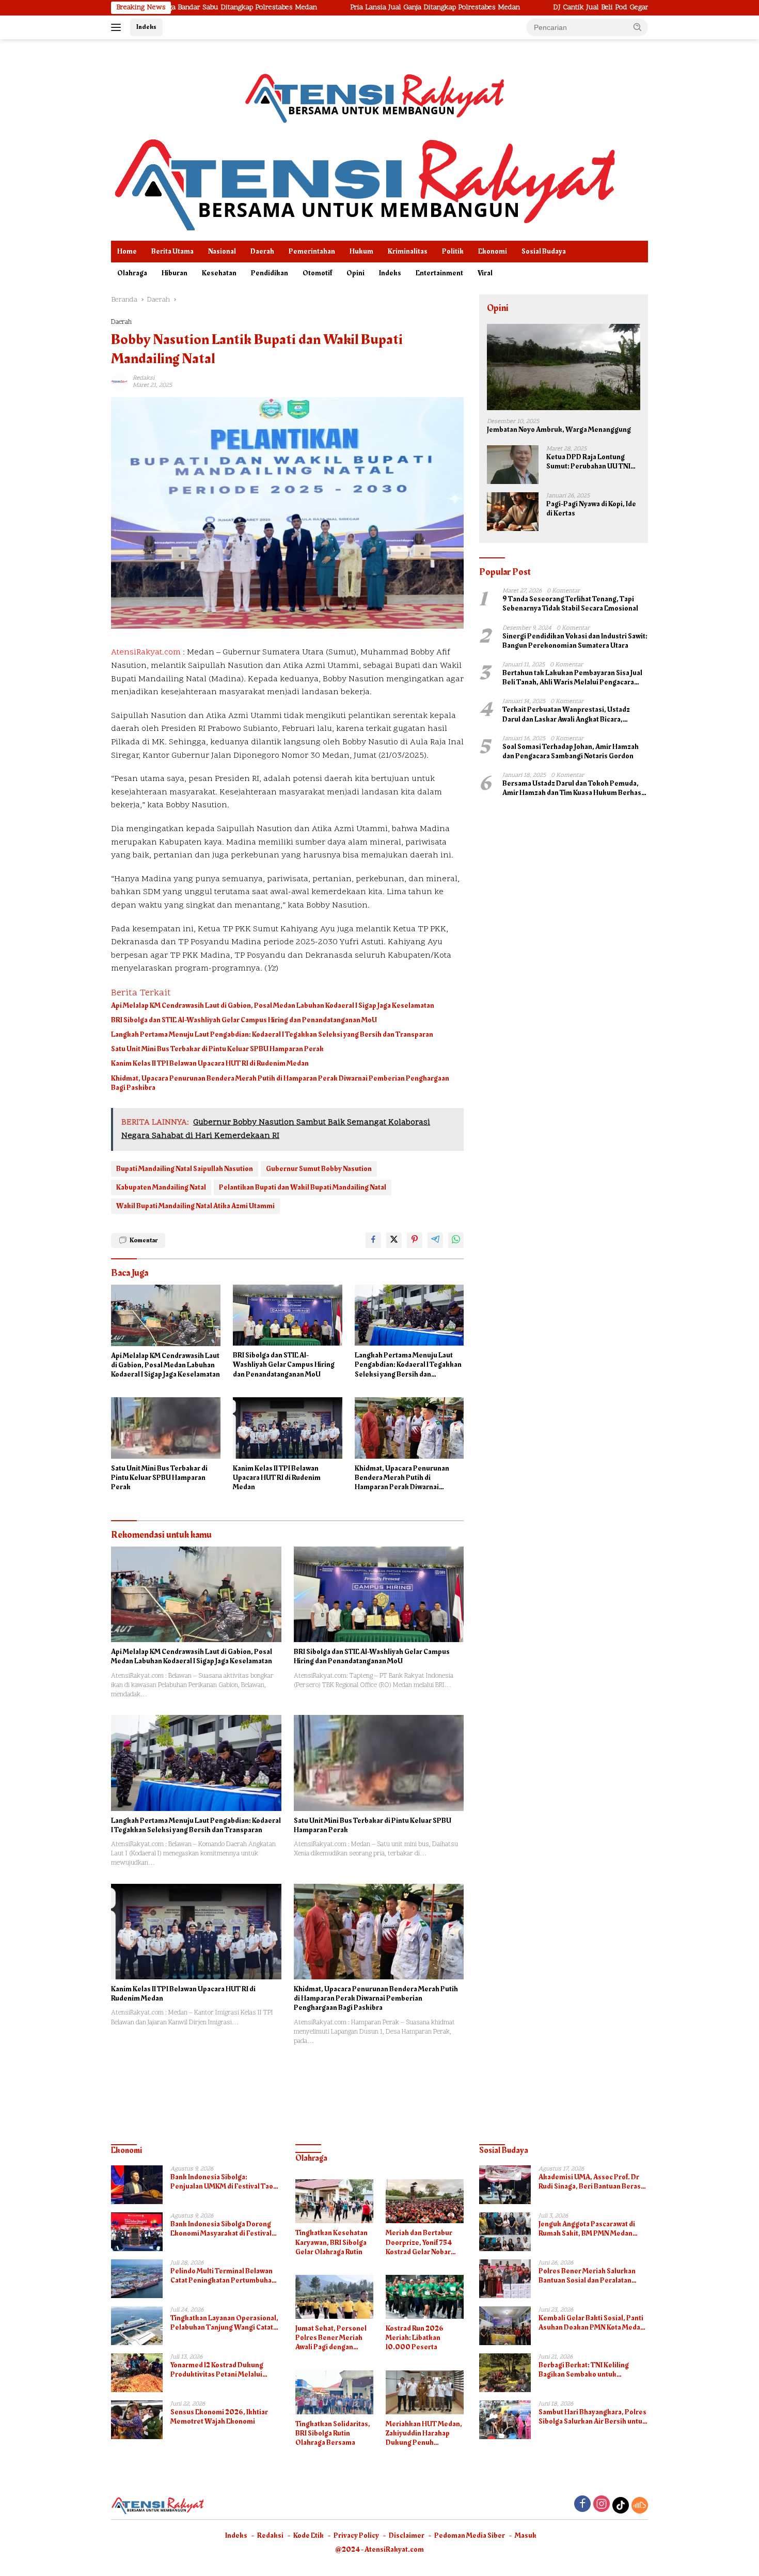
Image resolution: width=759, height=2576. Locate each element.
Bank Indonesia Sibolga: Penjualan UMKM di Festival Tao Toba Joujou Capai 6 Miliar (222, 2182)
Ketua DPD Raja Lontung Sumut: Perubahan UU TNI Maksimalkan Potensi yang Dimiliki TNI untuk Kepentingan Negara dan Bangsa (589, 462)
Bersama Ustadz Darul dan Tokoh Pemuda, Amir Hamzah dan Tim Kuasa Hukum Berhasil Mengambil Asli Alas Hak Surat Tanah (574, 788)
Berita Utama (172, 251)
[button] (638, 27)
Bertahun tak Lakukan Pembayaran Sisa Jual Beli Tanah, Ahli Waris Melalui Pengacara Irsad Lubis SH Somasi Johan (572, 678)
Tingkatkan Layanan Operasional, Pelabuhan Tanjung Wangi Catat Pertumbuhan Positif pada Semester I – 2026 (224, 2323)
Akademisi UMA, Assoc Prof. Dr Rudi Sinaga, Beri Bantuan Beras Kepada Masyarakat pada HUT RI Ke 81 (590, 2182)
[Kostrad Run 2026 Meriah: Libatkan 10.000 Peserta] (425, 2297)
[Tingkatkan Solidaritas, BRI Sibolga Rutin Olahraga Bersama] (334, 2392)
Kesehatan (219, 273)
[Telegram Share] (435, 1240)
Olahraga (132, 273)
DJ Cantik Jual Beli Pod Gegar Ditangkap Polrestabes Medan (554, 8)
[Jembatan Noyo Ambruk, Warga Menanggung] (564, 367)
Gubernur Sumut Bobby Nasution (319, 1169)
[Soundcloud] (640, 2505)
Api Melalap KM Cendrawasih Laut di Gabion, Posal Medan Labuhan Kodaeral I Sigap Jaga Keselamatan (273, 1006)
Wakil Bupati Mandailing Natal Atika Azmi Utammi (195, 1206)
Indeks (146, 27)
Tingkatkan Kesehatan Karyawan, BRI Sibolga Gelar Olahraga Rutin (331, 2243)
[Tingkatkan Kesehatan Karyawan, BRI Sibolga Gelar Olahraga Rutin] (334, 2201)
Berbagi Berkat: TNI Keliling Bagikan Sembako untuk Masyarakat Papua (584, 2370)
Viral (485, 273)
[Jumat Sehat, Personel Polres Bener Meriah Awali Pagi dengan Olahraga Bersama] (334, 2297)
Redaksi (270, 2535)
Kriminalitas (408, 251)
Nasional (222, 251)
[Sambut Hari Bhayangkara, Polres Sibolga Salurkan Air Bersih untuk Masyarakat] (505, 2420)
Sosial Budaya (544, 251)
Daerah (262, 251)
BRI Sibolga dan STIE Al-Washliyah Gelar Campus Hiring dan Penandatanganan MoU (244, 1020)
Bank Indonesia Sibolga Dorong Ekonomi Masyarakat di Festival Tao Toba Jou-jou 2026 (221, 2229)
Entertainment (439, 273)
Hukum (361, 251)
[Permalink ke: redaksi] (119, 381)
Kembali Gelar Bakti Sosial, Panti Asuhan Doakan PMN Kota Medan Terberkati (591, 2323)
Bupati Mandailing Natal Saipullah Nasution (185, 1169)
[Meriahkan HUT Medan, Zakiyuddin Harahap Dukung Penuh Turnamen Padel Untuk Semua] (425, 2392)
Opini (355, 273)
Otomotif (317, 273)
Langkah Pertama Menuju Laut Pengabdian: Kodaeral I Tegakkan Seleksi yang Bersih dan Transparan (272, 1035)
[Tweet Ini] (394, 1240)
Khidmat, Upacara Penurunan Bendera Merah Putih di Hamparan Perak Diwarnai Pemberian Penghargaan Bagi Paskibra (280, 1083)
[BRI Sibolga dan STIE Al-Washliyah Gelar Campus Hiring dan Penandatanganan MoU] (288, 1315)
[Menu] (118, 27)
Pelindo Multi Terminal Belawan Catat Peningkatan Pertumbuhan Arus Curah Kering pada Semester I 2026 (225, 2276)
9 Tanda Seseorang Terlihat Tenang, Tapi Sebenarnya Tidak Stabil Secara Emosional (570, 604)
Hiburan (175, 273)
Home (127, 251)
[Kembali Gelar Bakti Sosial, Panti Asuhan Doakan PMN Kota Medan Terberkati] (505, 2326)
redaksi (144, 378)
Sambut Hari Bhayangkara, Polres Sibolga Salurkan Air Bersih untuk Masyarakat (592, 2417)
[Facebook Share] (373, 1240)
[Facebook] (582, 2505)
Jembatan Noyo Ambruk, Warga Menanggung (559, 430)
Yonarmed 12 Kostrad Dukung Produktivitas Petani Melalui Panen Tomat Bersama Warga (218, 2370)
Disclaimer (407, 2535)
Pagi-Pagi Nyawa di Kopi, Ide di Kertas (591, 509)
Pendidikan (270, 273)
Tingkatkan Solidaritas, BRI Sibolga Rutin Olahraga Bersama (333, 2434)
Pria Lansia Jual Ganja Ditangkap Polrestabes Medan (339, 8)
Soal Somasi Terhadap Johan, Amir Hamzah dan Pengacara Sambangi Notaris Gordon (571, 752)
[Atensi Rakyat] (364, 182)
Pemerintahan (312, 251)
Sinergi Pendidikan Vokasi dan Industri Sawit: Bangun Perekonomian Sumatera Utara (575, 641)
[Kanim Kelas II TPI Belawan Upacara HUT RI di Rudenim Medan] (288, 1428)
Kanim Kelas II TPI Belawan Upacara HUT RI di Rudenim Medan (210, 1064)
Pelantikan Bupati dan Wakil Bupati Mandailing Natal (303, 1187)
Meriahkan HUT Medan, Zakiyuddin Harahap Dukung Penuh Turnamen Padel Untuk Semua (424, 2434)
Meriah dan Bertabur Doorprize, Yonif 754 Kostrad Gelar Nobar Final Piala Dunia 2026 (421, 2243)
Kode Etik (309, 2535)
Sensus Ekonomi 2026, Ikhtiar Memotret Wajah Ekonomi (219, 2417)
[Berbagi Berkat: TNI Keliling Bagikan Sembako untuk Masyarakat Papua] (505, 2373)
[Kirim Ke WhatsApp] (456, 1240)
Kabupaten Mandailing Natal (161, 1187)
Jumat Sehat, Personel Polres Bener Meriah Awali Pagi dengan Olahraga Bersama (331, 2338)
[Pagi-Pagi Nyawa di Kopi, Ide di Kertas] (513, 512)
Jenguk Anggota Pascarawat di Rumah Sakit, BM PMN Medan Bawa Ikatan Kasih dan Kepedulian (593, 2229)
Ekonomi (493, 251)
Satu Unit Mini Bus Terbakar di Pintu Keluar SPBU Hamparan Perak (217, 1049)
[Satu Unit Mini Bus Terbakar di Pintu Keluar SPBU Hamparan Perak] (166, 1428)
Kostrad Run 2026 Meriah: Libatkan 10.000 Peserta (415, 2338)
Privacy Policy (356, 2535)
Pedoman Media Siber (470, 2535)
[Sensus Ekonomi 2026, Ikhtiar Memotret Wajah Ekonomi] (137, 2420)
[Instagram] (602, 2505)
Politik (453, 251)
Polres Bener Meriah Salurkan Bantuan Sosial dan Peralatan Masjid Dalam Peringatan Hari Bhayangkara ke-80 (587, 2276)
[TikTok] (621, 2505)
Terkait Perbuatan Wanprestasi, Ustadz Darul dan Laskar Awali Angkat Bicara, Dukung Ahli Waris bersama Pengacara (566, 714)
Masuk (526, 2535)
